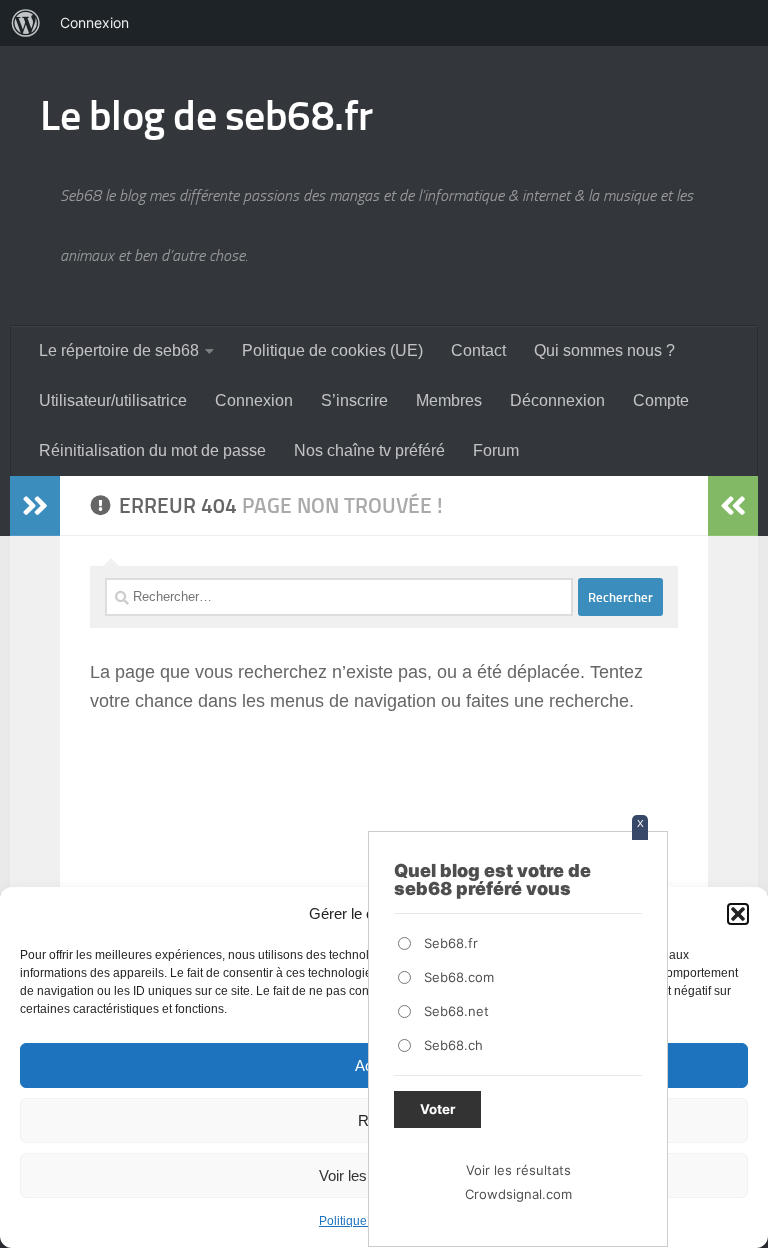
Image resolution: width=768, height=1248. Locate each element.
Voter (437, 1109)
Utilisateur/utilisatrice (113, 400)
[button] (738, 914)
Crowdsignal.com (518, 1194)
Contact (478, 350)
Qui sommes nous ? (604, 350)
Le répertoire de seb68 (119, 350)
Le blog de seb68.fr (206, 116)
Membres (449, 400)
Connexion (254, 400)
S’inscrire (354, 400)
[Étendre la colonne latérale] (35, 506)
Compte (661, 400)
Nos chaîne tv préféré (369, 450)
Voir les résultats (518, 1170)
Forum (496, 450)
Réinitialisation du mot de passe (152, 450)
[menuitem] (26, 23)
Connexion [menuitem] (94, 22)
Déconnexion (557, 400)
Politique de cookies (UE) (332, 350)
